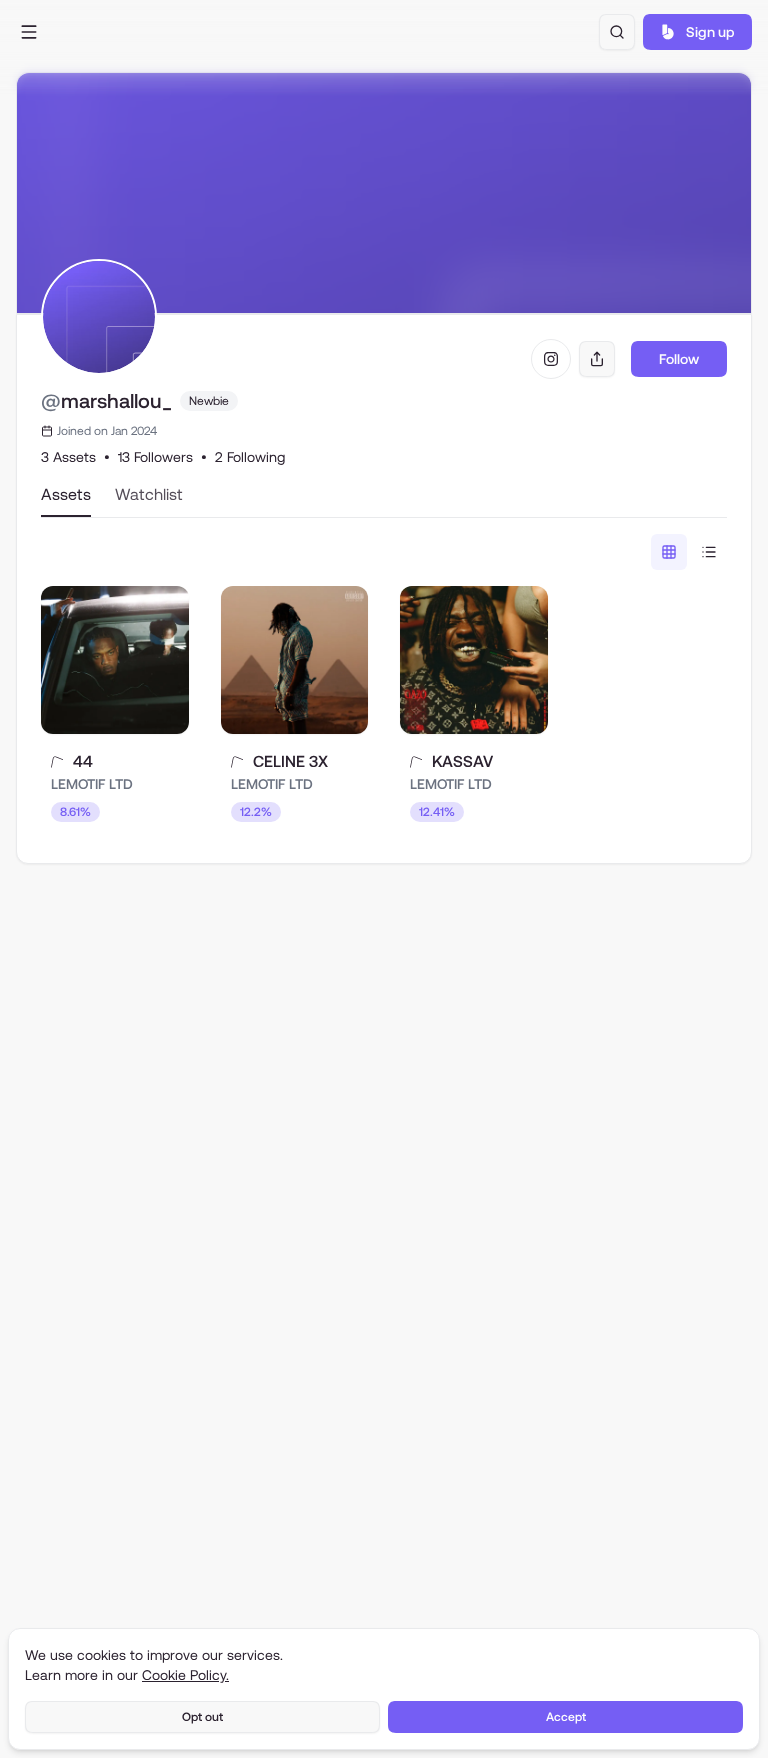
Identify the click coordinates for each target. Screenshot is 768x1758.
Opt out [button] (202, 1717)
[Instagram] (551, 359)
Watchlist (149, 494)
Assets (66, 494)
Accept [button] (566, 1717)
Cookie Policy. (185, 1675)
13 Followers (155, 457)
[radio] (669, 552)
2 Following (250, 457)
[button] (29, 32)
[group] (689, 552)
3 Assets (68, 457)
